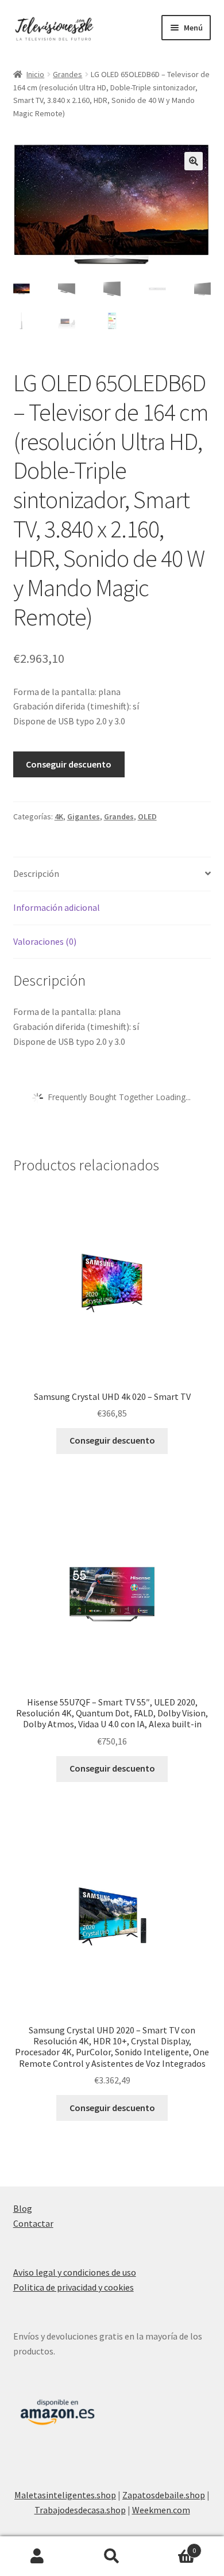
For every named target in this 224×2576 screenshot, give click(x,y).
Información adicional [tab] (57, 907)
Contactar (33, 2223)
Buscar (112, 2556)
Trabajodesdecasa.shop (80, 2510)
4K (59, 816)
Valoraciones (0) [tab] (45, 941)
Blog (23, 2208)
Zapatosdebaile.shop (164, 2495)
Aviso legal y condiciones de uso (75, 2272)
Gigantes (84, 816)
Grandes (67, 74)
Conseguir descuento (69, 764)
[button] (194, 161)
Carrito (173, 2546)
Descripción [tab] (36, 873)
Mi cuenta (37, 2556)
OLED (147, 816)
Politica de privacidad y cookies (74, 2287)
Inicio (35, 74)
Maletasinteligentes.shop (65, 2495)
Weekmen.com (161, 2510)
